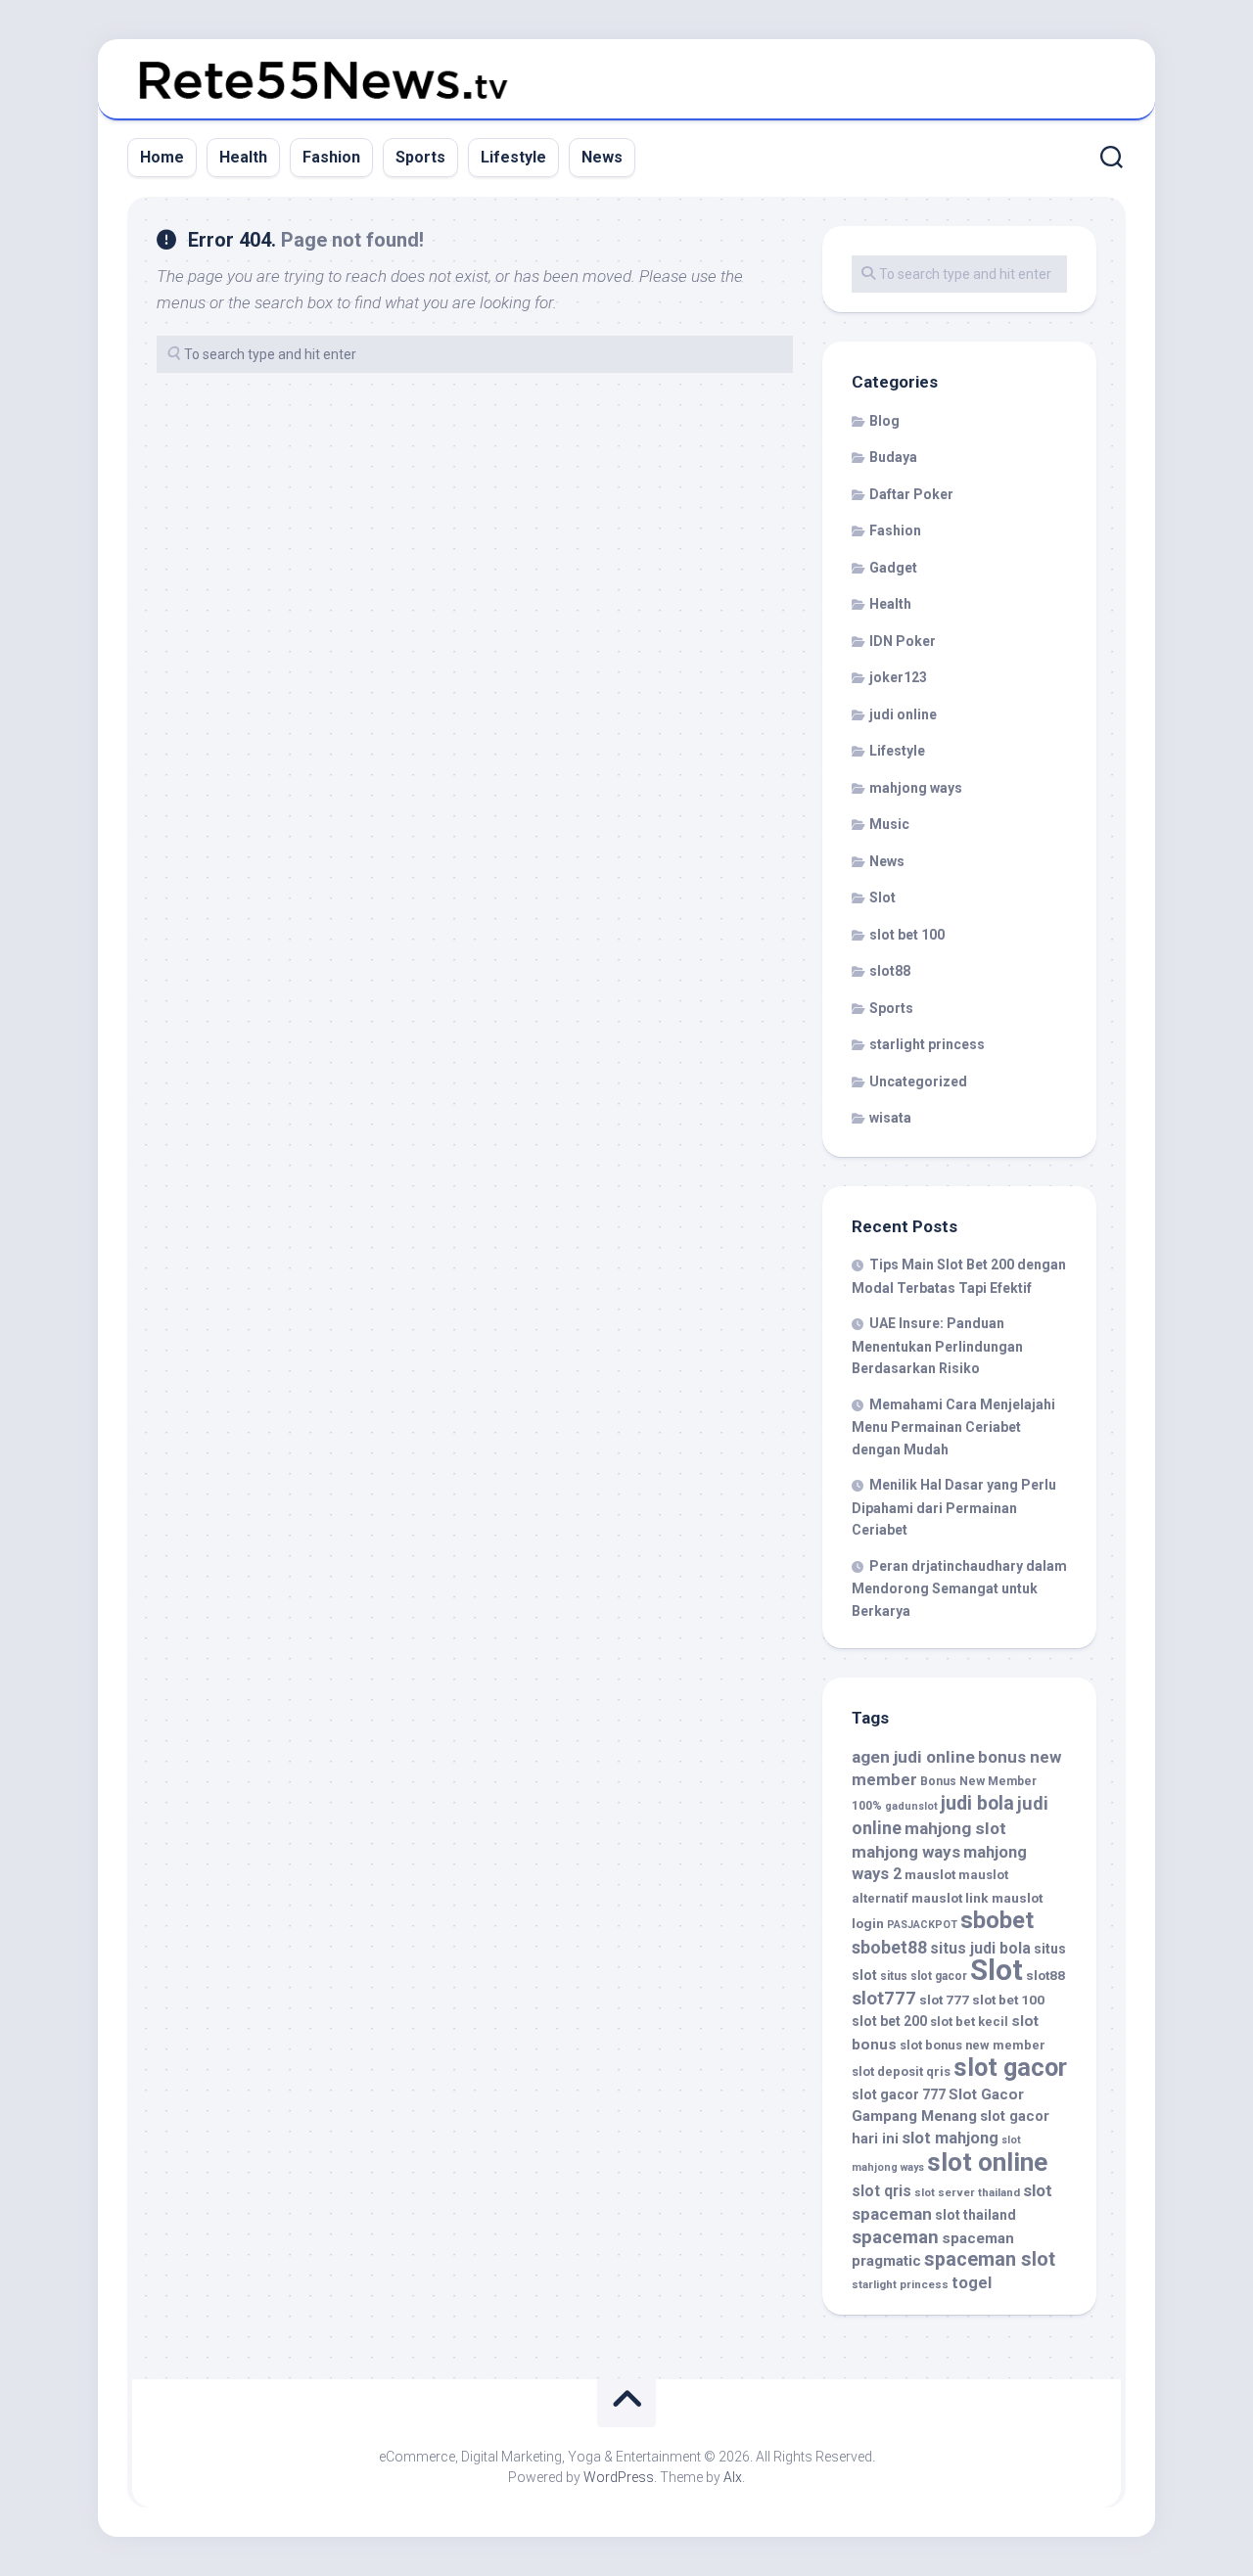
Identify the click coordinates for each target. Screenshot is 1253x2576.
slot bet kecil (969, 2022)
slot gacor (1010, 2067)
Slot (882, 897)
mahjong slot (955, 1828)
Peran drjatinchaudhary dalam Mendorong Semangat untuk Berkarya (959, 1588)
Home (162, 157)
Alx (733, 2477)
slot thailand (975, 2215)
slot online (987, 2162)
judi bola (977, 1803)
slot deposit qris (901, 2071)
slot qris (882, 2191)
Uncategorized (918, 1081)
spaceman (895, 2237)
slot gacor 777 (899, 2094)
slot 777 (944, 2000)
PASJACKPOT (922, 1925)
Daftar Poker (911, 494)
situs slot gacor (924, 1976)
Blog (884, 421)
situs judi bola (980, 1948)
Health (243, 157)
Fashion (331, 157)
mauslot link (950, 1898)
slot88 (890, 971)
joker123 (898, 677)
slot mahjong (950, 2138)
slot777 (884, 1999)
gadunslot (911, 1806)
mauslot (930, 1874)
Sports (420, 157)
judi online (903, 714)
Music (889, 824)
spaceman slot (990, 2259)
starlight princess (927, 1044)
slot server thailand (967, 2192)
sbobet (997, 1920)
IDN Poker (903, 641)
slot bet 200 (889, 2021)
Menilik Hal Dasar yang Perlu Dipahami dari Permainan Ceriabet (954, 1507)
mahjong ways (916, 788)
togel (972, 2283)
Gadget (893, 568)
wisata (890, 1118)
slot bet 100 (907, 935)
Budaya (893, 457)
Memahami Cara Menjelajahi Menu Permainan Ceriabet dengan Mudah (953, 1427)
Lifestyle (513, 157)
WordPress (619, 2477)
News (602, 157)
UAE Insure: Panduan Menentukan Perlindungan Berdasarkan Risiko (937, 1346)
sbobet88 (889, 1948)
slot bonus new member (973, 2045)
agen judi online (913, 1757)
